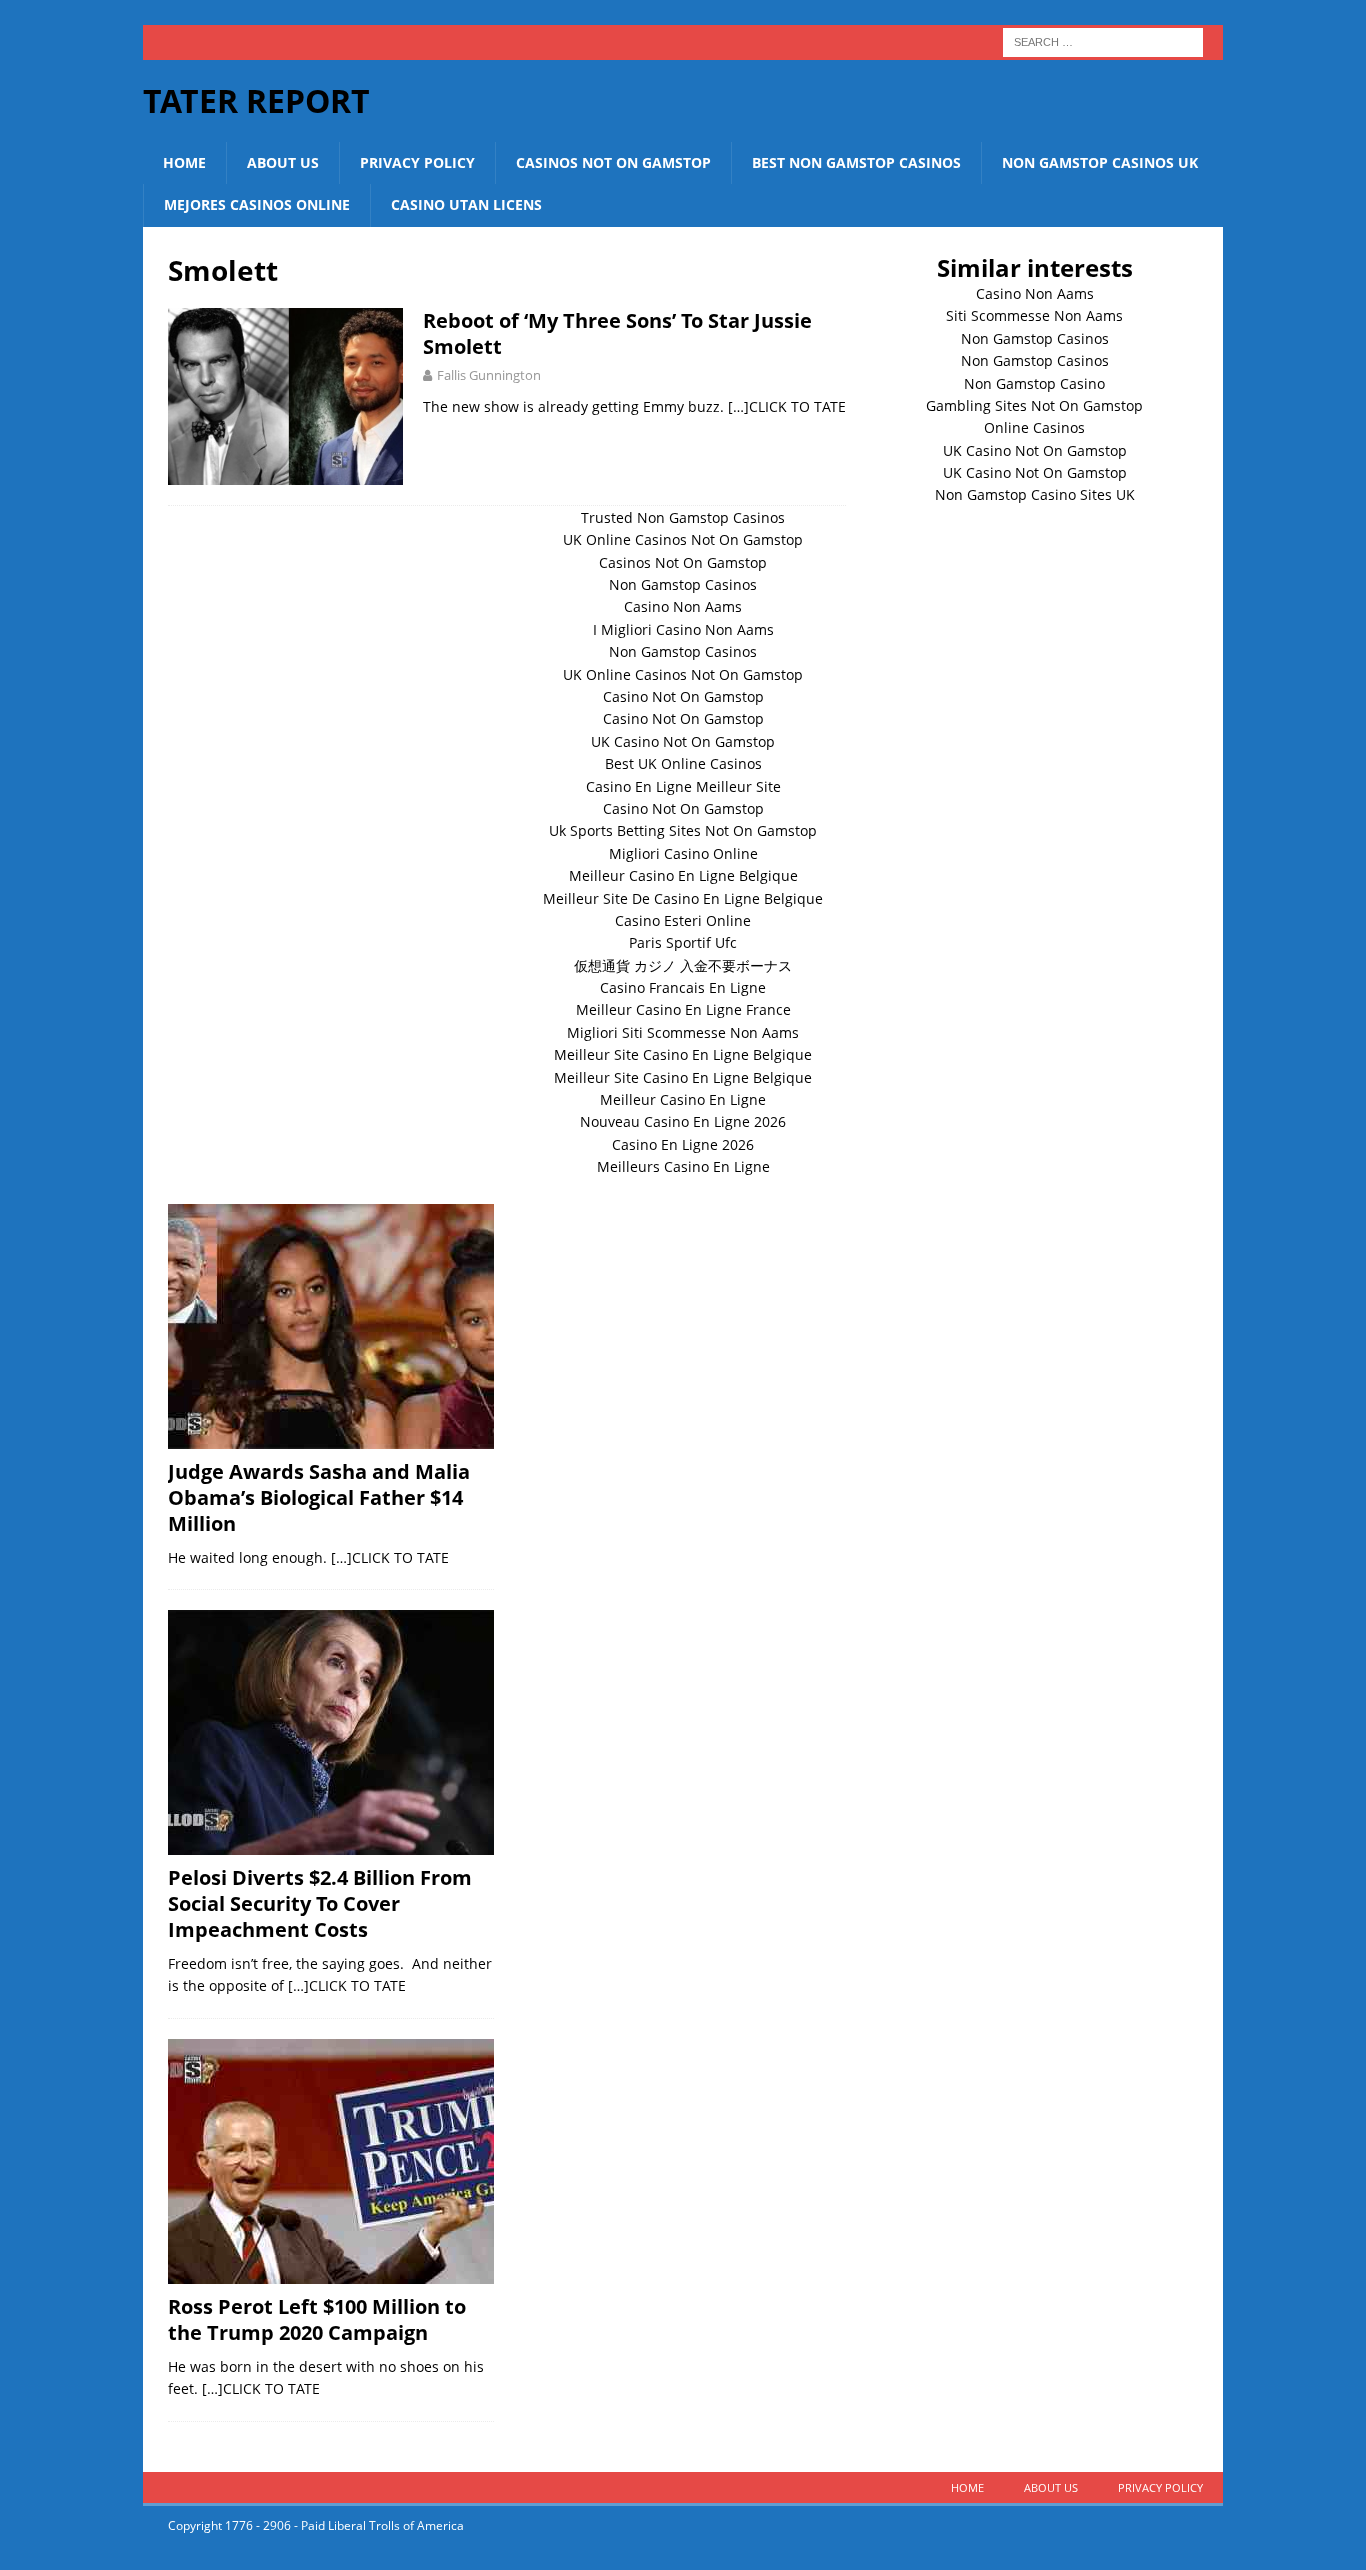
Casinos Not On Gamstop (613, 162)
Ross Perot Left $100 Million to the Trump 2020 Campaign (317, 2319)
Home (184, 162)
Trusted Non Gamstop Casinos (683, 517)
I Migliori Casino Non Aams (683, 629)
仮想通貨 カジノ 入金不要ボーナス (683, 965)
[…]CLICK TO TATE (787, 406)
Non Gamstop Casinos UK (1100, 162)
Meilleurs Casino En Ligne (683, 1166)
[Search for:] (1103, 40)
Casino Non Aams (1035, 293)
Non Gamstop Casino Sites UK (1035, 494)
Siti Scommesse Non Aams (1034, 315)
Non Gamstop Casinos (1035, 338)
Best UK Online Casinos (683, 763)
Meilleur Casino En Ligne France (683, 1009)
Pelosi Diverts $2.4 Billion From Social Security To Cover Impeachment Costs (320, 1903)
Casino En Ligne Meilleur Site (683, 786)
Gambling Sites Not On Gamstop (1034, 405)
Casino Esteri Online (683, 920)
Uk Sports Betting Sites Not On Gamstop (683, 830)
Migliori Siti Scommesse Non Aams (683, 1032)
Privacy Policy (417, 162)
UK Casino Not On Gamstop (1035, 450)
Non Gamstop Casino (1034, 383)
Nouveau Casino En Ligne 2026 (683, 1121)
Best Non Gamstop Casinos (856, 162)
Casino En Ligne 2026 (683, 1144)
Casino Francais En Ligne (683, 987)
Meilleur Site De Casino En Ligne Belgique (683, 898)
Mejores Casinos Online (257, 204)
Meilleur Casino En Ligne (683, 1099)
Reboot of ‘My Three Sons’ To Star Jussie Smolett (617, 333)
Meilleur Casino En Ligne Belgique (683, 875)
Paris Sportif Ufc (683, 942)
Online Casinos (1034, 427)
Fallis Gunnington (489, 375)
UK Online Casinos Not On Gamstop (683, 539)
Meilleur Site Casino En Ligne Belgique (683, 1054)
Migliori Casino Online (683, 853)
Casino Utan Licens (466, 204)
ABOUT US (283, 162)
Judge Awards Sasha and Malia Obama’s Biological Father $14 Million (319, 1497)
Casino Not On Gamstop (683, 696)
